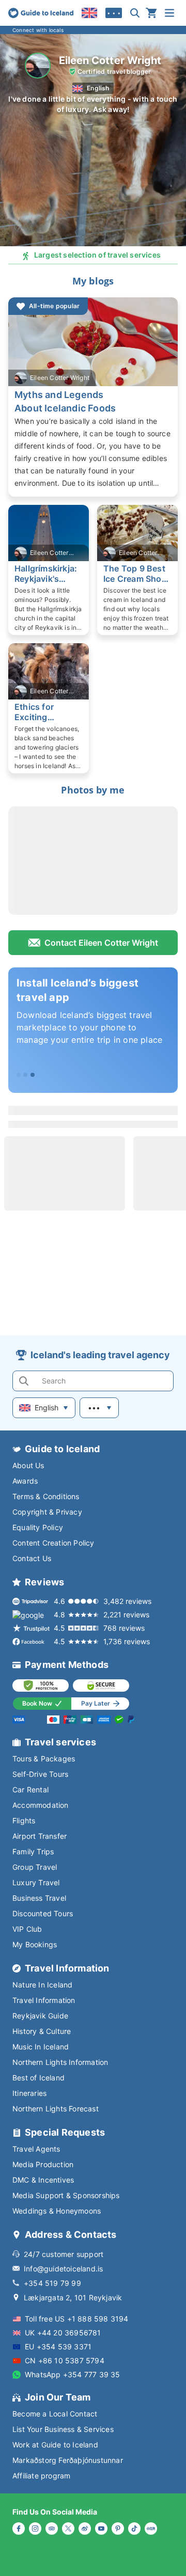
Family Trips (33, 1851)
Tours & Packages (44, 1759)
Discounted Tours (43, 1913)
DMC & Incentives (43, 2180)
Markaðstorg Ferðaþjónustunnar (68, 2460)
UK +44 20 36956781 (63, 2333)
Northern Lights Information (60, 2062)
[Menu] (169, 13)
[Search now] (135, 13)
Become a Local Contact (55, 2414)
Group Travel (35, 1867)
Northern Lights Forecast (56, 2109)
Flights (24, 1820)
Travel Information (44, 2000)
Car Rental (30, 1790)
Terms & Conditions (46, 1496)
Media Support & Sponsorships (66, 2195)
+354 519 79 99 (52, 2283)
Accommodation (41, 1805)
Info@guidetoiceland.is (63, 2269)
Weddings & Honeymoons (57, 2211)
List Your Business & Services (63, 2429)
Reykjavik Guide (40, 2016)
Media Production (43, 2164)
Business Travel (39, 1898)
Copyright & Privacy (47, 1512)
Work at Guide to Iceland (55, 2445)
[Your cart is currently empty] (151, 13)
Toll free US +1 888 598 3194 (77, 2319)
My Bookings (35, 1944)
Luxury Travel (36, 1882)
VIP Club (27, 1929)
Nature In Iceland (42, 1985)
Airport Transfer (40, 1836)
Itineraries (29, 2093)
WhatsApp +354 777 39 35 (73, 2374)
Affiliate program (41, 2476)
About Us (28, 1465)
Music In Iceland (41, 2047)
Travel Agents (36, 2149)
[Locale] (89, 13)
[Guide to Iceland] (41, 13)
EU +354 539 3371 (58, 2347)
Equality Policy (38, 1527)
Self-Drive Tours (40, 1774)
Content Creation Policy (53, 1543)
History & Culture (42, 2031)
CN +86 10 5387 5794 (65, 2360)
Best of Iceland (38, 2078)
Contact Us (32, 1558)
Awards (25, 1481)
